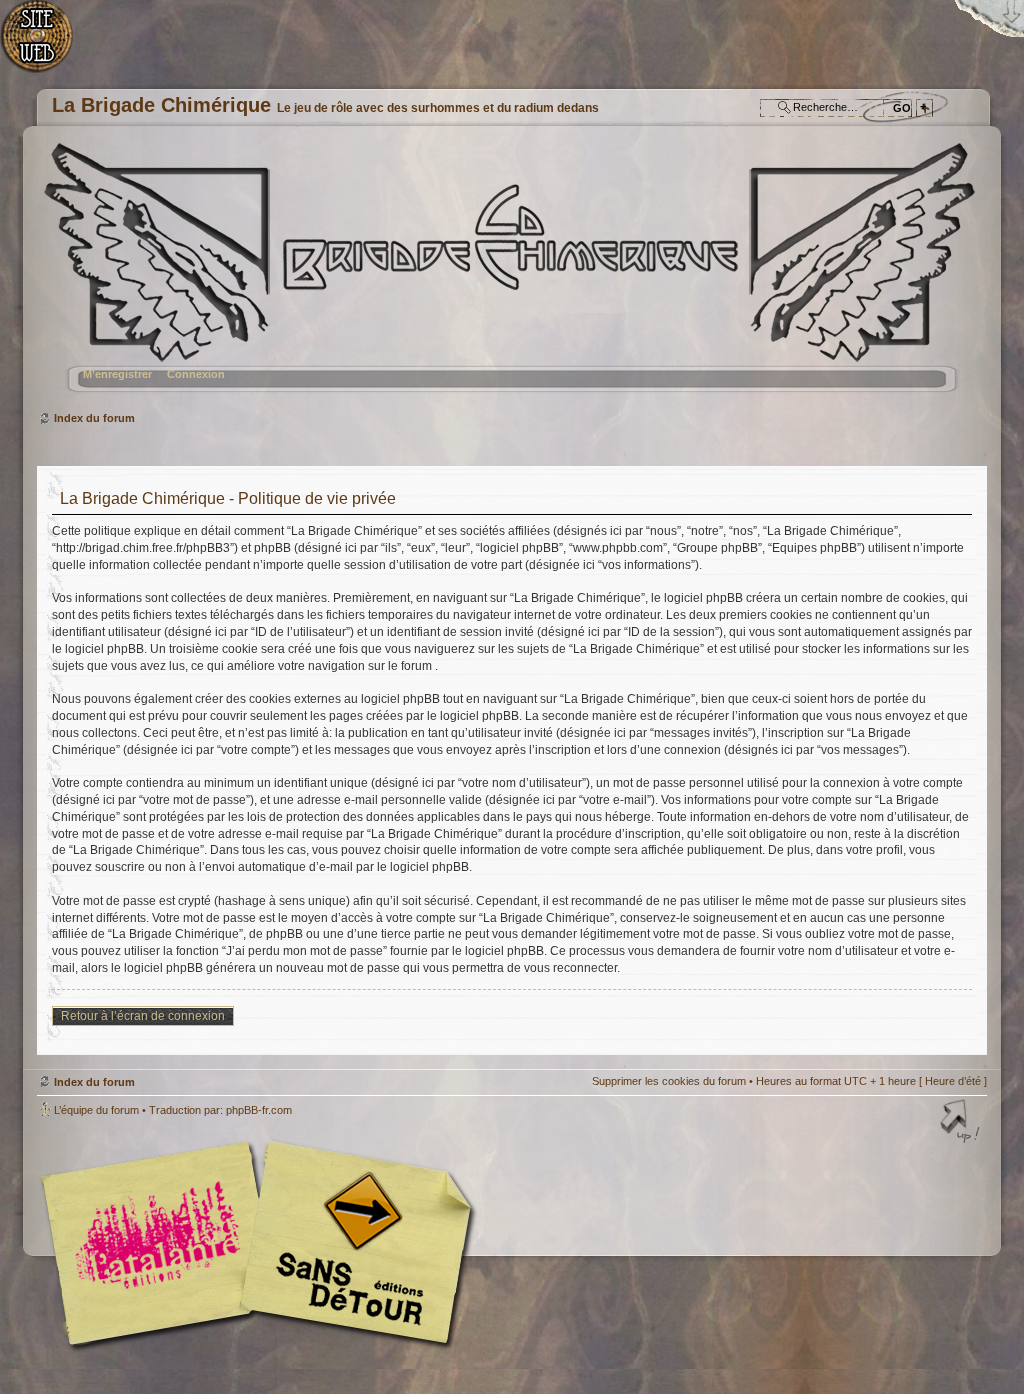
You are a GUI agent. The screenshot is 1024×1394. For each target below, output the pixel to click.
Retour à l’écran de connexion (143, 1016)
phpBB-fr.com (259, 1110)
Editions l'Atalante (262, 1243)
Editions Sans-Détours (352, 1245)
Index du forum (509, 275)
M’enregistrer (117, 374)
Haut (962, 1123)
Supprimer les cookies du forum (669, 1081)
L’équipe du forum (96, 1110)
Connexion (196, 374)
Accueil (47, 45)
